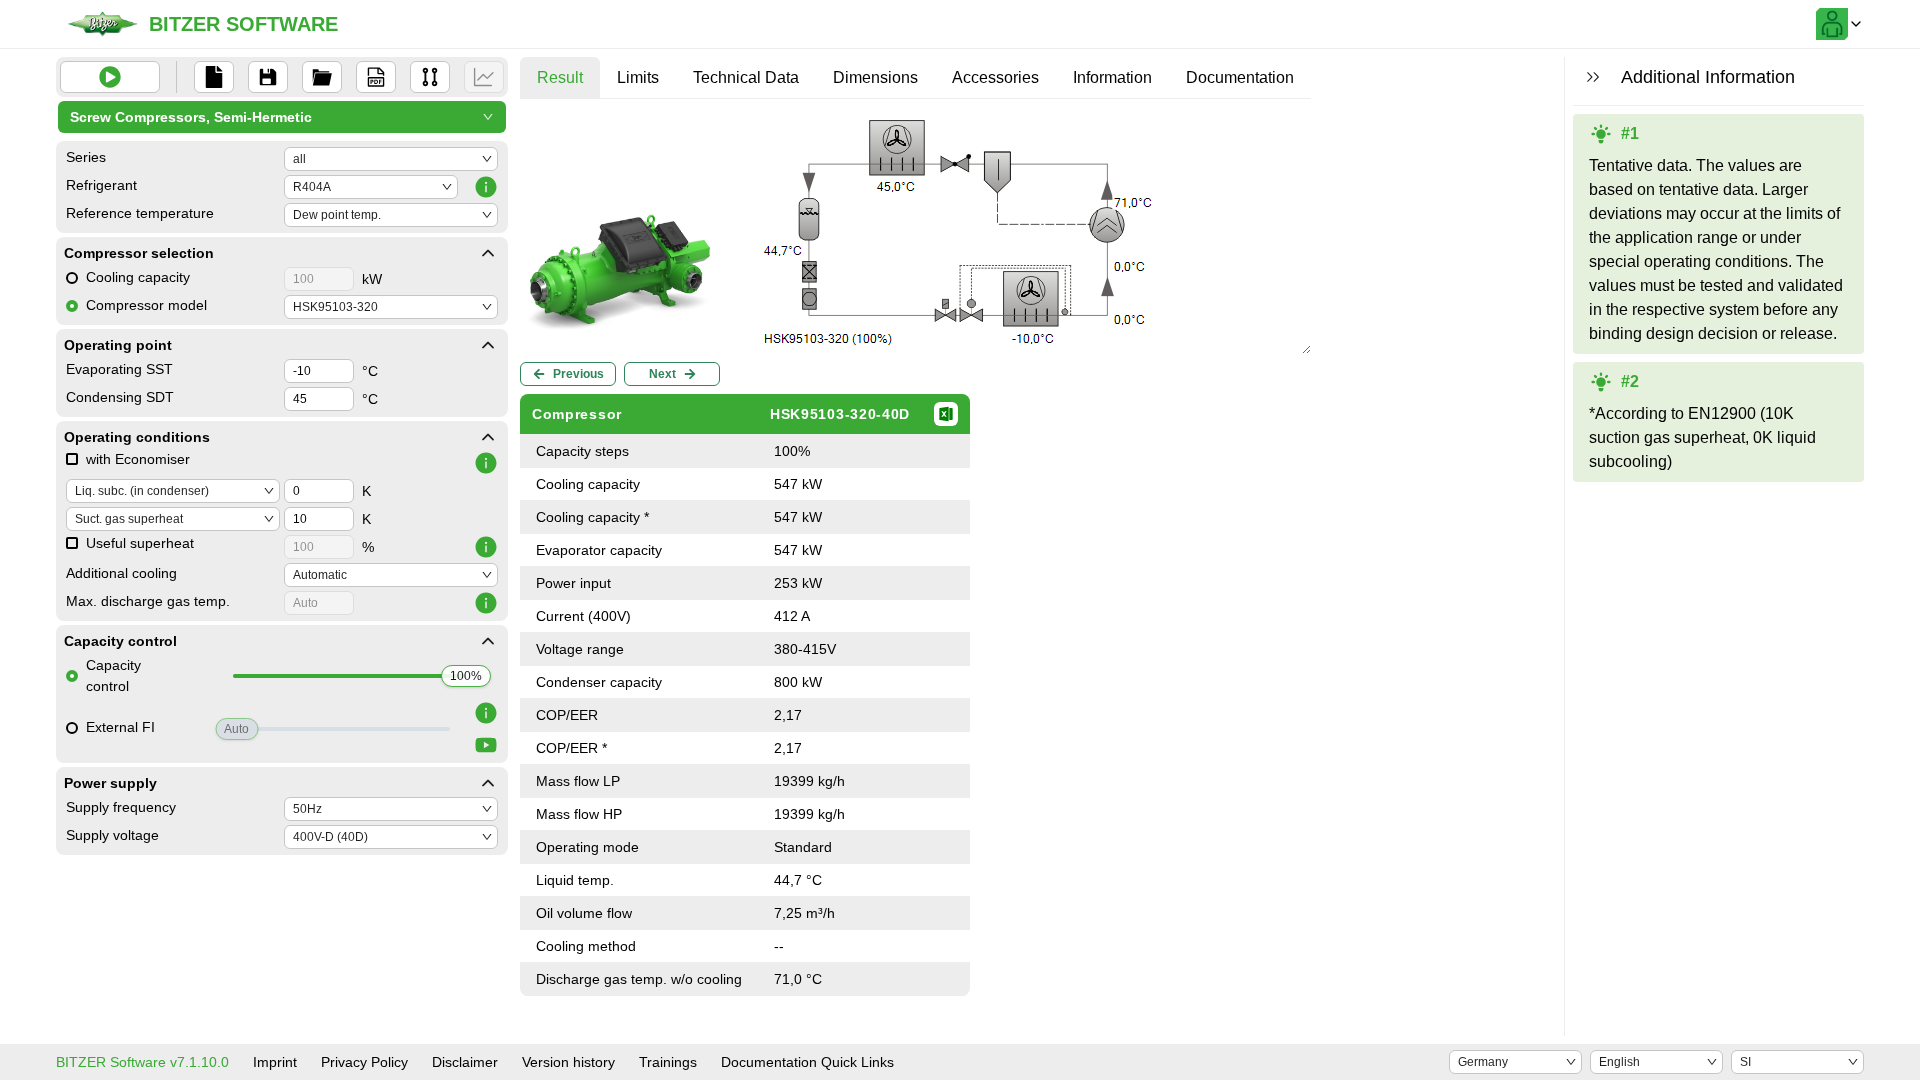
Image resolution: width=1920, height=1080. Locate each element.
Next (662, 374)
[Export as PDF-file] (376, 77)
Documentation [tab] (1240, 77)
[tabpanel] (915, 555)
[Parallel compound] (430, 77)
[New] (214, 77)
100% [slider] (466, 676)
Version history (568, 1062)
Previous (578, 374)
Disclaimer (465, 1062)
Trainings (668, 1062)
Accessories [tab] (995, 77)
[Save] (268, 77)
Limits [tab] (638, 77)
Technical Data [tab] (746, 77)
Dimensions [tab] (875, 77)
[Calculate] (110, 77)
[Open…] (322, 77)
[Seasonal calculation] (484, 77)
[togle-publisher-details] (488, 253)
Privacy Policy (364, 1062)
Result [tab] (560, 77)
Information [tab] (1112, 77)
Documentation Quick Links (807, 1062)
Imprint (275, 1062)
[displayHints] (1593, 77)
